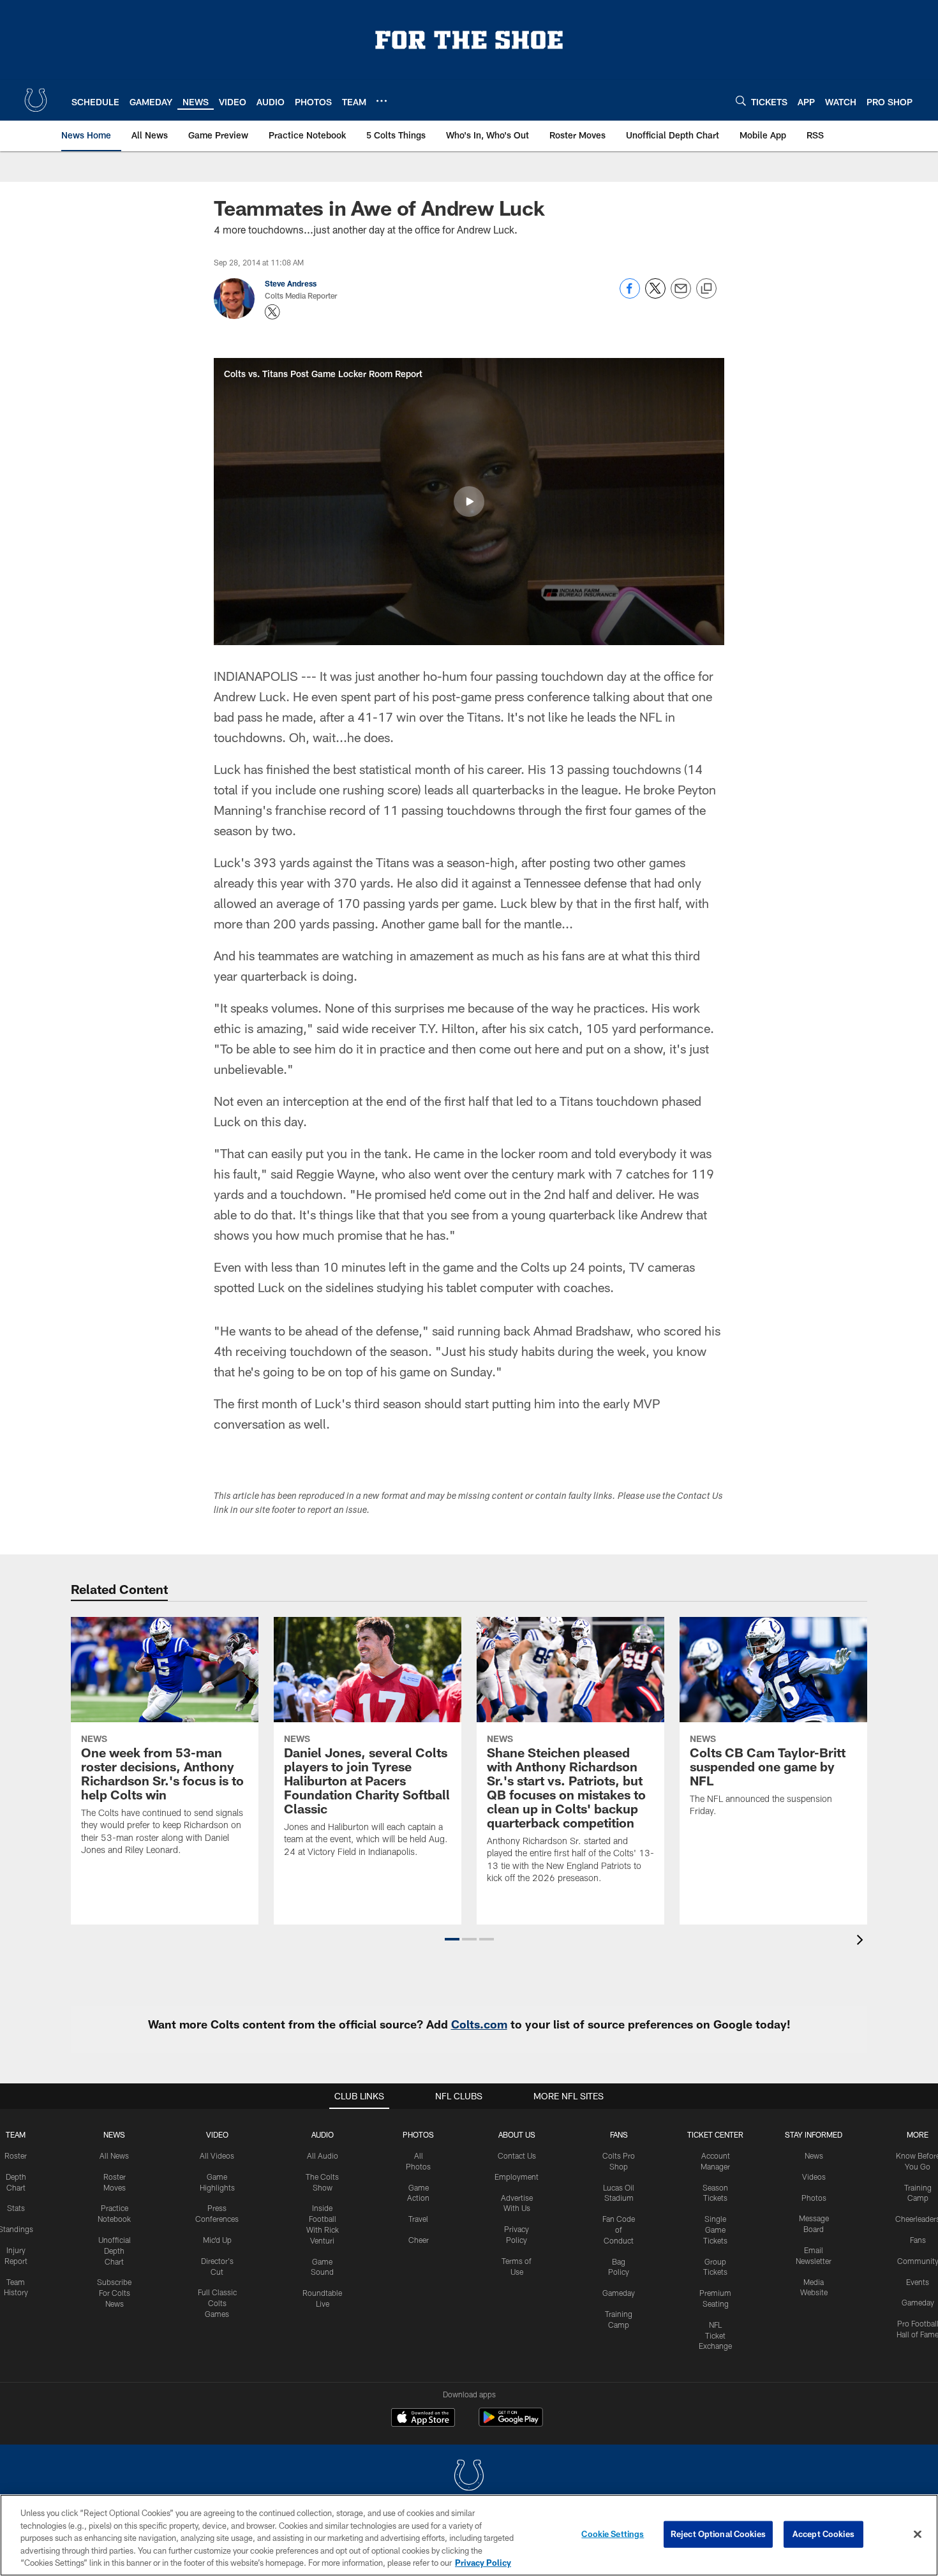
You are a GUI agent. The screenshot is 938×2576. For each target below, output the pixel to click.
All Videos (217, 2155)
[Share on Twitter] (655, 295)
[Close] (918, 2535)
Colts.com (479, 2024)
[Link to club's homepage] (36, 100)
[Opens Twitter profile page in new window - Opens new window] (272, 312)
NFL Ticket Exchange (715, 2335)
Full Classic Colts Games (217, 2303)
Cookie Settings (613, 2534)
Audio (323, 2134)
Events (918, 2282)
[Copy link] (706, 289)
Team (16, 2134)
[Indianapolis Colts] (469, 2477)
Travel (418, 2219)
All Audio (323, 2155)
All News (114, 2155)
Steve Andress (291, 283)
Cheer (419, 2240)
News (114, 2134)
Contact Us (517, 2155)
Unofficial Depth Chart (115, 2251)
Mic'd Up (217, 2240)
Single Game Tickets (715, 2230)
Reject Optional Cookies (718, 2534)
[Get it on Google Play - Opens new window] (511, 2424)
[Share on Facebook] (630, 295)
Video (217, 2134)
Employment (517, 2177)
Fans (918, 2240)
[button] (469, 502)
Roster (16, 2155)
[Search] (741, 101)
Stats (16, 2208)
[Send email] (681, 295)
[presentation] (862, 1941)
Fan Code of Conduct (619, 2230)
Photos (418, 2134)
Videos (814, 2177)
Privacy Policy (483, 2563)
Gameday (619, 2293)
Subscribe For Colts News (114, 2293)
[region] (469, 2535)
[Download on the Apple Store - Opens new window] (423, 2419)
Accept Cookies (823, 2534)
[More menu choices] (382, 101)
